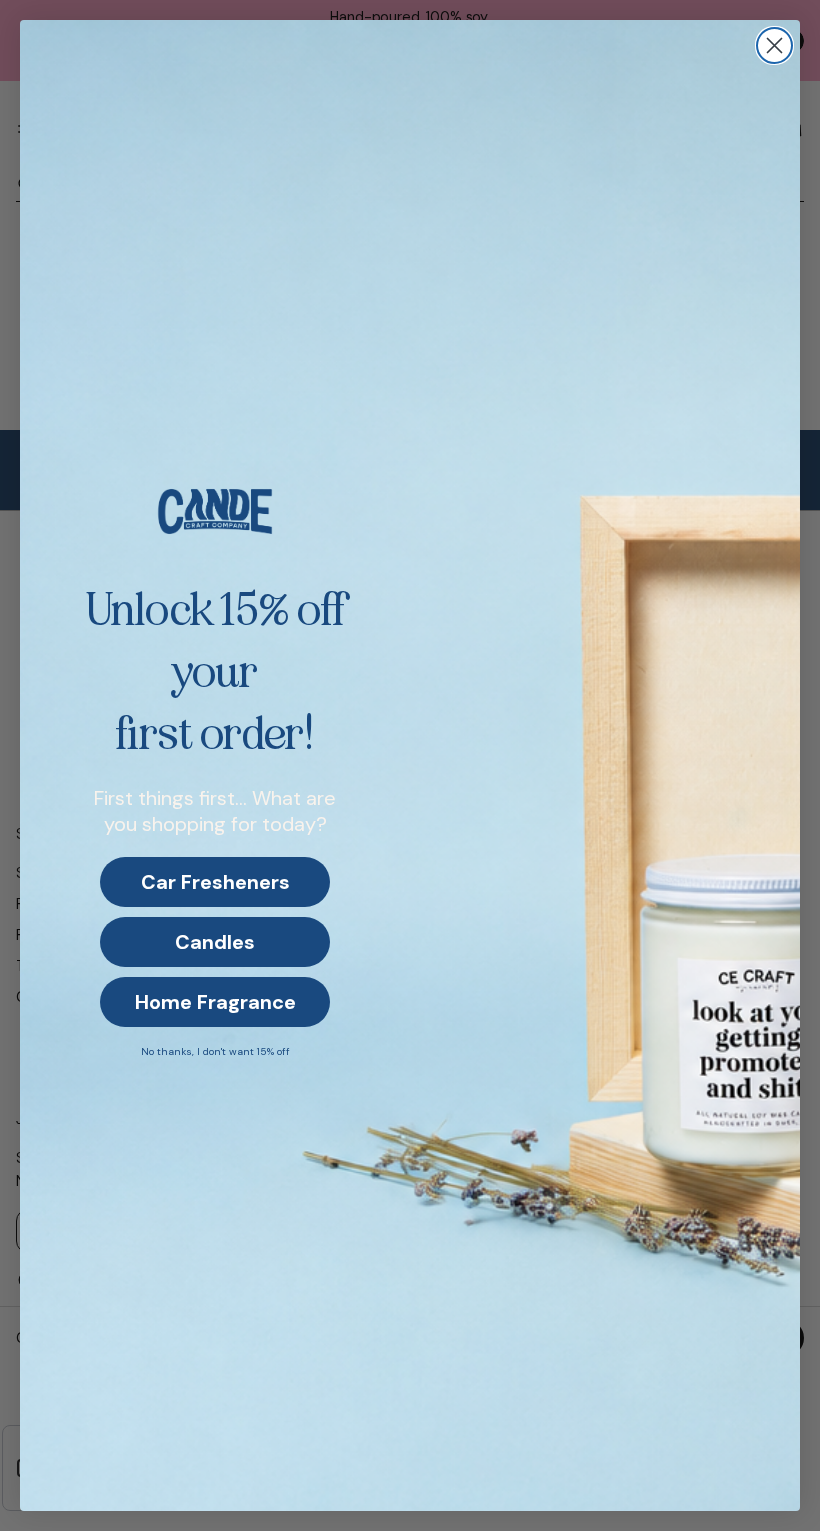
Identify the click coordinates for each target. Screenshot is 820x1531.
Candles (215, 942)
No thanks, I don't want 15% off (215, 1051)
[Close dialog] (774, 45)
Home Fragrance (215, 1002)
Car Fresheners (215, 882)
